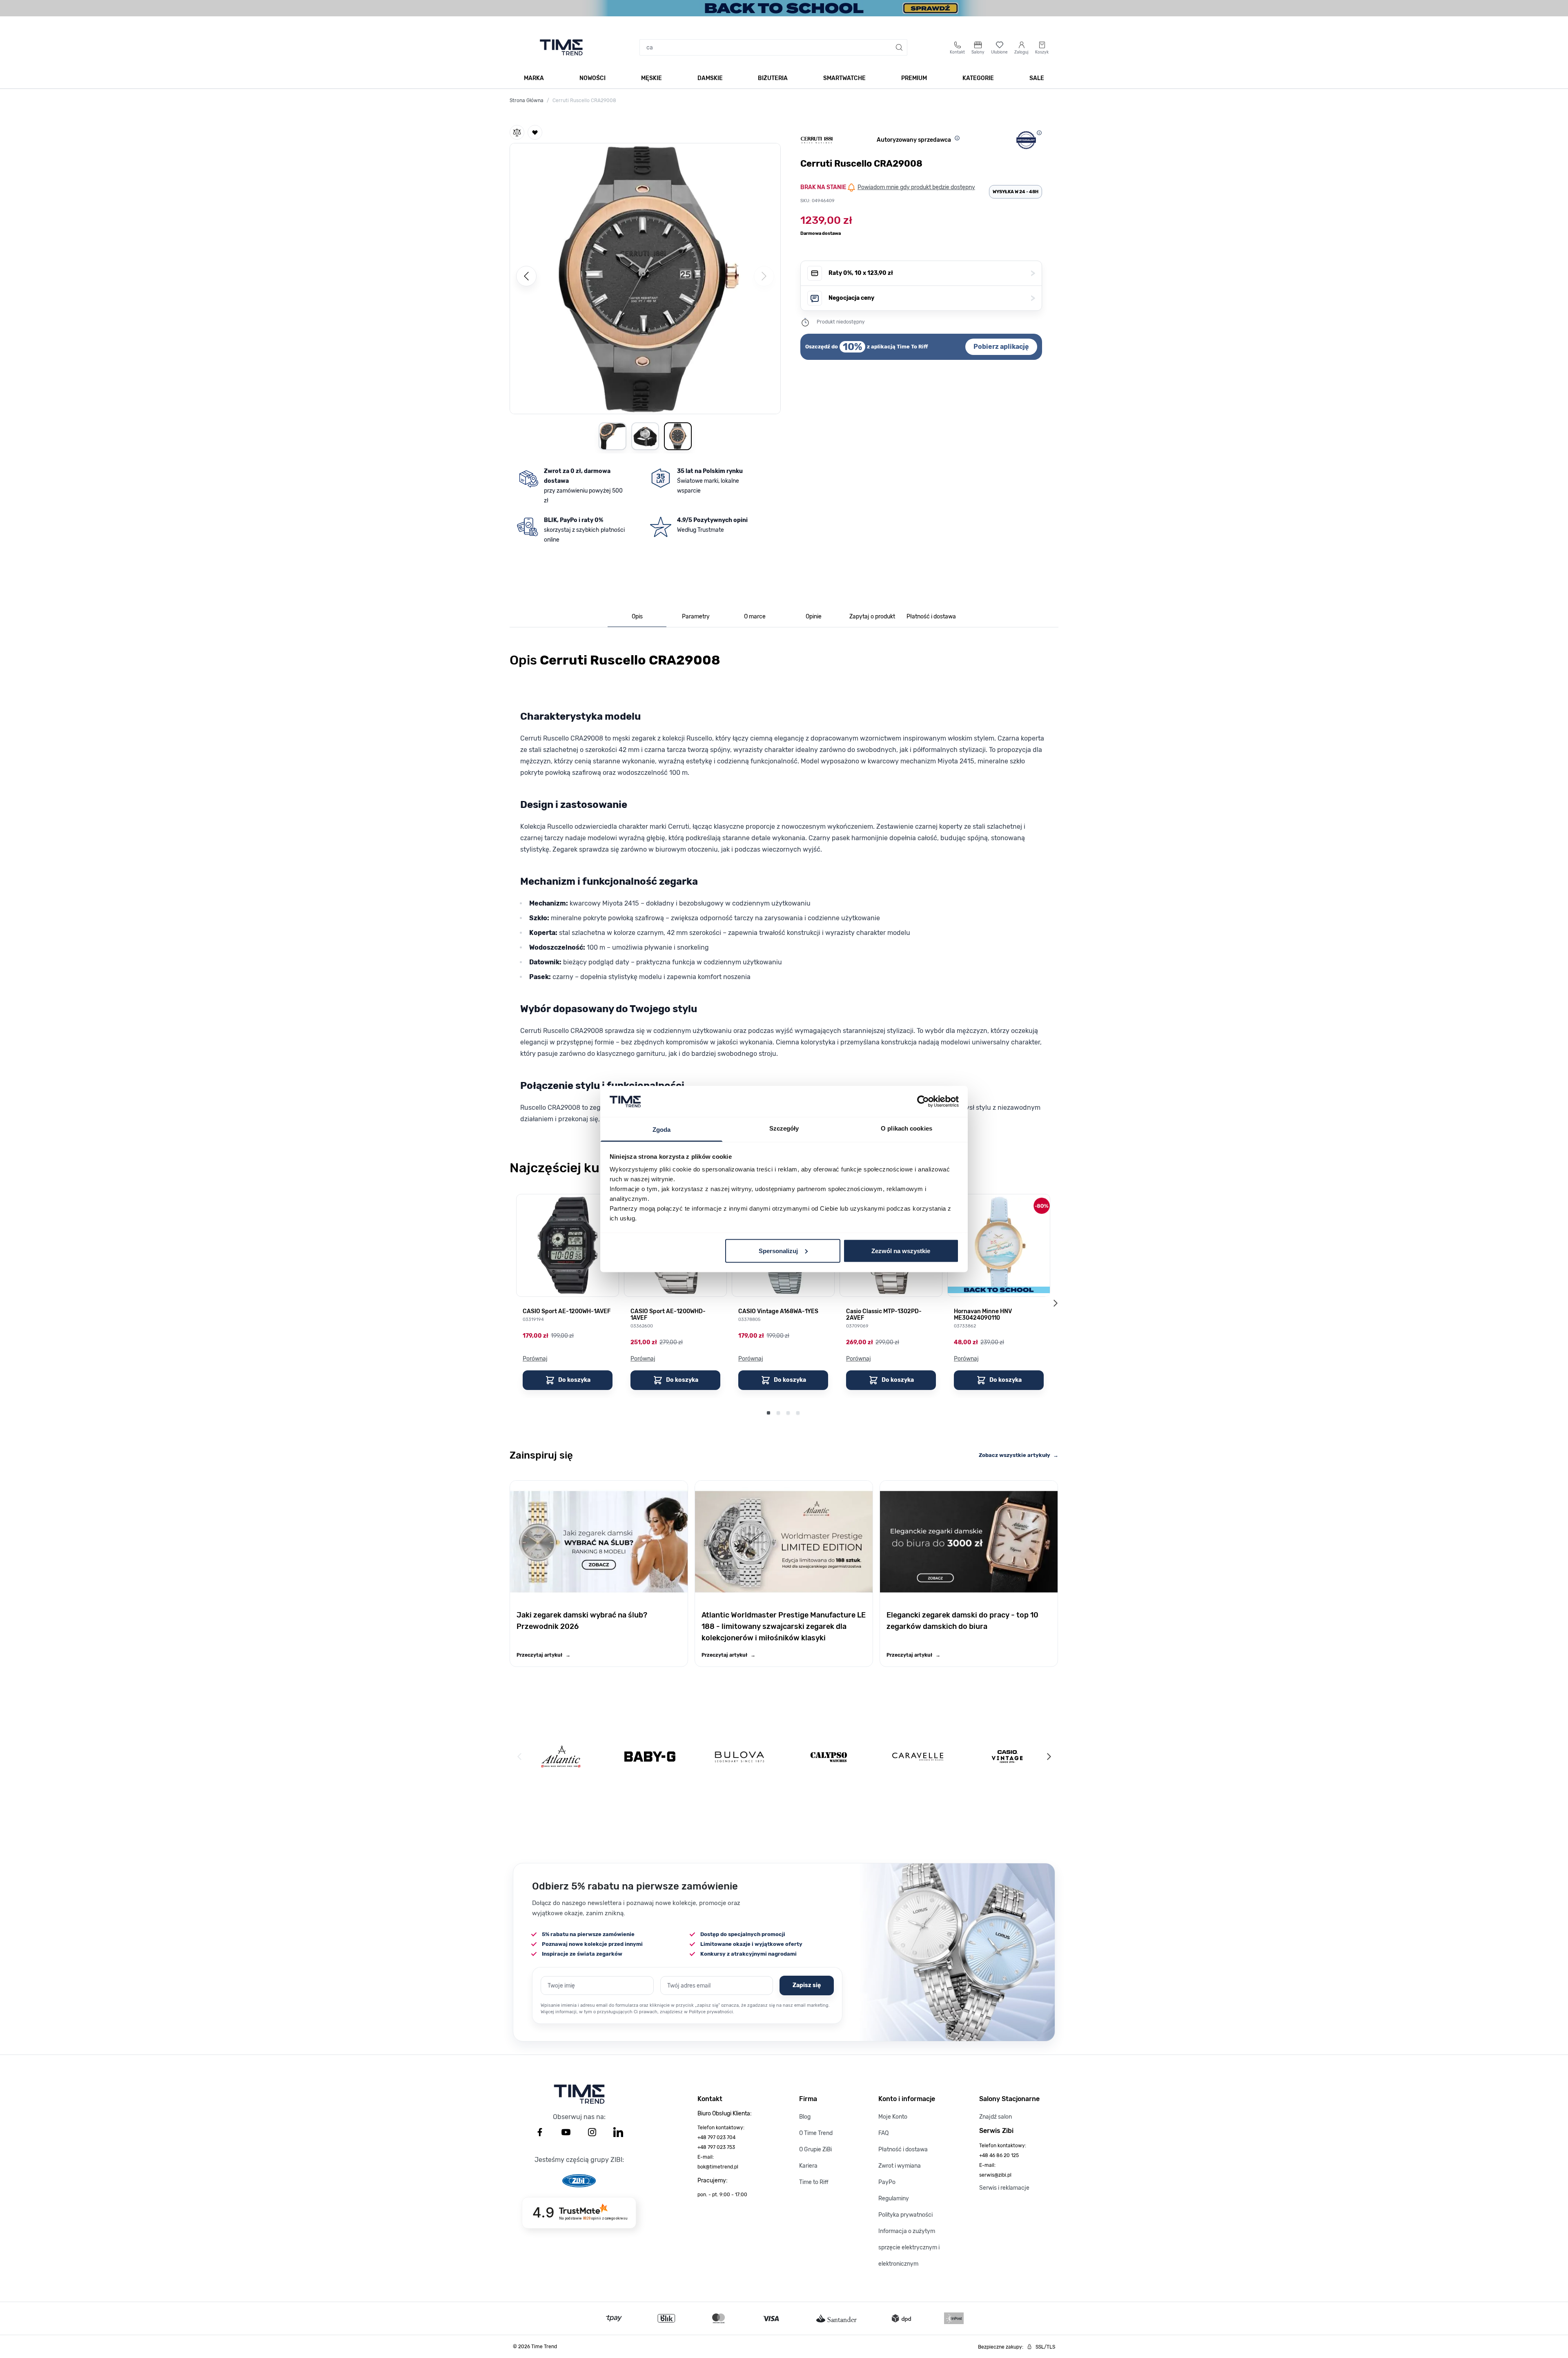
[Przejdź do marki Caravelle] (918, 1757)
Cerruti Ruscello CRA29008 (584, 100)
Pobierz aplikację (1001, 347)
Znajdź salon (996, 2117)
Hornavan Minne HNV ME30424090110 (983, 1315)
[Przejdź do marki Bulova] (739, 1757)
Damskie (710, 78)
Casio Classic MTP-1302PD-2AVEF (884, 1315)
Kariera (808, 2166)
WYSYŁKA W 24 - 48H (1016, 192)
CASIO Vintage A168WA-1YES (778, 1312)
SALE (1037, 78)
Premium (914, 78)
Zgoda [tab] (662, 1130)
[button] (645, 277)
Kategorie (978, 78)
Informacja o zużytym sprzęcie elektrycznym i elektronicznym (909, 2248)
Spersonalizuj (778, 1250)
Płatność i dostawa (903, 2149)
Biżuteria (773, 78)
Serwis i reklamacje (1004, 2188)
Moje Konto (893, 2117)
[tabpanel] (784, 892)
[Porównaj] (517, 132)
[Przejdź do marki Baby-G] (650, 1757)
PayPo (887, 2182)
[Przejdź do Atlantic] (561, 1757)
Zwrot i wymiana (900, 2166)
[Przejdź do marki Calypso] (829, 1757)
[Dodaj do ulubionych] (535, 132)
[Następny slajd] (1055, 1303)
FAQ (883, 2133)
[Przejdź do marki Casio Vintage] (1007, 1757)
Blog (805, 2117)
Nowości (592, 78)
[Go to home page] (561, 47)
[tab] (637, 617)
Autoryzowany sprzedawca (914, 140)
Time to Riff (814, 2182)
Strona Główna (527, 100)
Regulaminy (894, 2198)
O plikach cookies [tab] (906, 1128)
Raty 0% (932, 273)
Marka (534, 78)
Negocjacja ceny (932, 298)
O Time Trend (816, 2133)
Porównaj (535, 1359)
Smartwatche (844, 78)
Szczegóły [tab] (784, 1128)
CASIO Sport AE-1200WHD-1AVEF (668, 1315)
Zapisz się (807, 1985)
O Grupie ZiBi (815, 2149)
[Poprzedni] (526, 276)
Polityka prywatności (905, 2215)
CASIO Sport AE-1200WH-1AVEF (567, 1312)
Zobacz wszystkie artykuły (1019, 1455)
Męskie (651, 78)
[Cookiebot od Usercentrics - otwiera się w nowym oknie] (923, 1101)
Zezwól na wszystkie (901, 1250)
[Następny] (1049, 1757)
